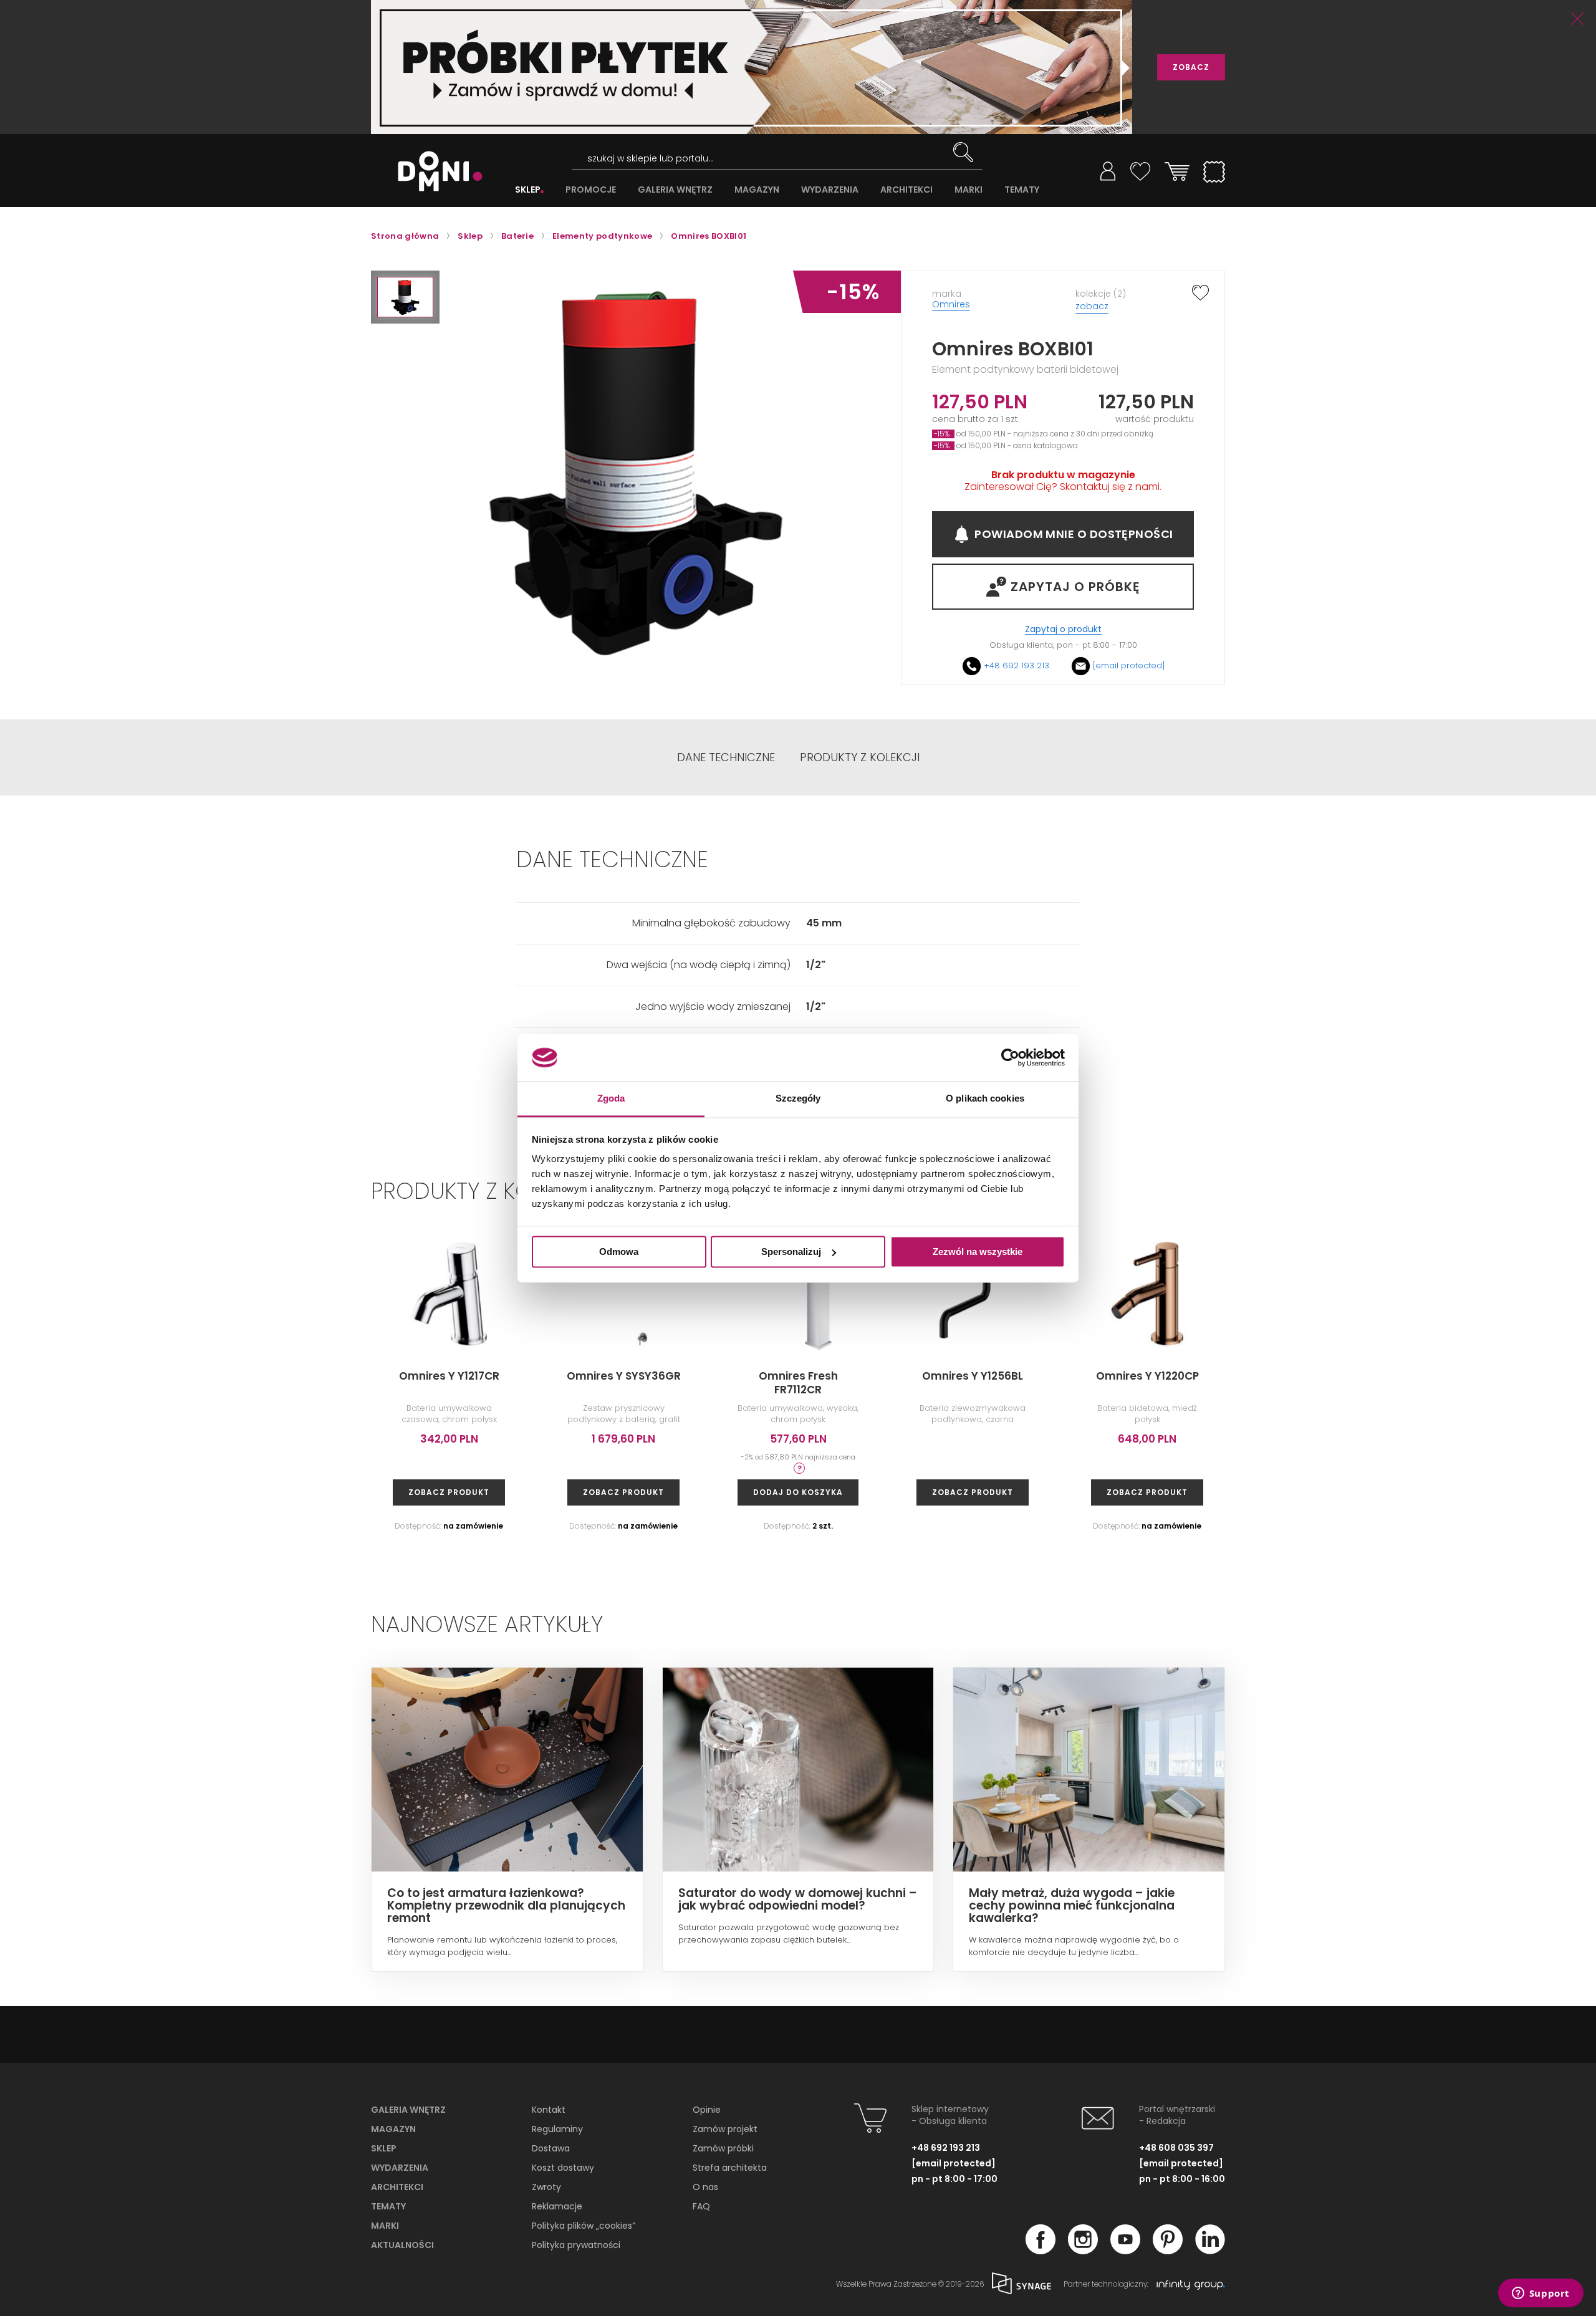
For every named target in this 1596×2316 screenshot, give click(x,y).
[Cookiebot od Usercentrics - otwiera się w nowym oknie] (1010, 1057)
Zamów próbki (723, 2148)
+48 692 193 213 (1017, 665)
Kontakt (549, 2110)
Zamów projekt (725, 2129)
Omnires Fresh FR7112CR (798, 1383)
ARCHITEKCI (906, 190)
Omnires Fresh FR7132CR (1322, 1383)
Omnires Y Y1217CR (449, 1376)
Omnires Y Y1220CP (1147, 1376)
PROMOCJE (591, 190)
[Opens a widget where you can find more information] (1541, 2294)
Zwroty (546, 2187)
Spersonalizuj (791, 1252)
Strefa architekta (730, 2168)
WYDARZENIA (830, 190)
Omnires (951, 304)
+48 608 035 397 (1176, 2148)
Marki (385, 2226)
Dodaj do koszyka (798, 1492)
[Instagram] (1083, 2251)
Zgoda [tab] (611, 1099)
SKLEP (528, 190)
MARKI (969, 190)
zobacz (1092, 306)
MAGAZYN (757, 190)
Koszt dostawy (563, 2168)
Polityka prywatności (576, 2245)
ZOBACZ (1191, 67)
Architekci (397, 2187)
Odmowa (619, 1252)
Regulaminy (557, 2129)
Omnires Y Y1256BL (973, 1376)
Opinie (707, 2110)
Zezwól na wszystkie (978, 1252)
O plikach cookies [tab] (985, 1099)
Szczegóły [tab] (798, 1099)
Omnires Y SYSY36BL (1497, 1376)
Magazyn (393, 2129)
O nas (705, 2187)
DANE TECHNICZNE (726, 757)
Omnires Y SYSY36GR (624, 1376)
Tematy (388, 2206)
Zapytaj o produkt (1063, 629)
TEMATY (1022, 190)
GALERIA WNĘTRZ (675, 190)
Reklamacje (557, 2206)
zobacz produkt (449, 1492)
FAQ (701, 2206)
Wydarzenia (400, 2168)
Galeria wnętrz (408, 2110)
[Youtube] (1125, 2251)
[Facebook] (1041, 2251)
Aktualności (402, 2245)
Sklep (384, 2148)
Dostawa (551, 2148)
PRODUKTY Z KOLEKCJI (860, 757)
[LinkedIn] (1210, 2251)
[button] (405, 297)
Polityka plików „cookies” (584, 2226)
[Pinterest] (1168, 2251)
